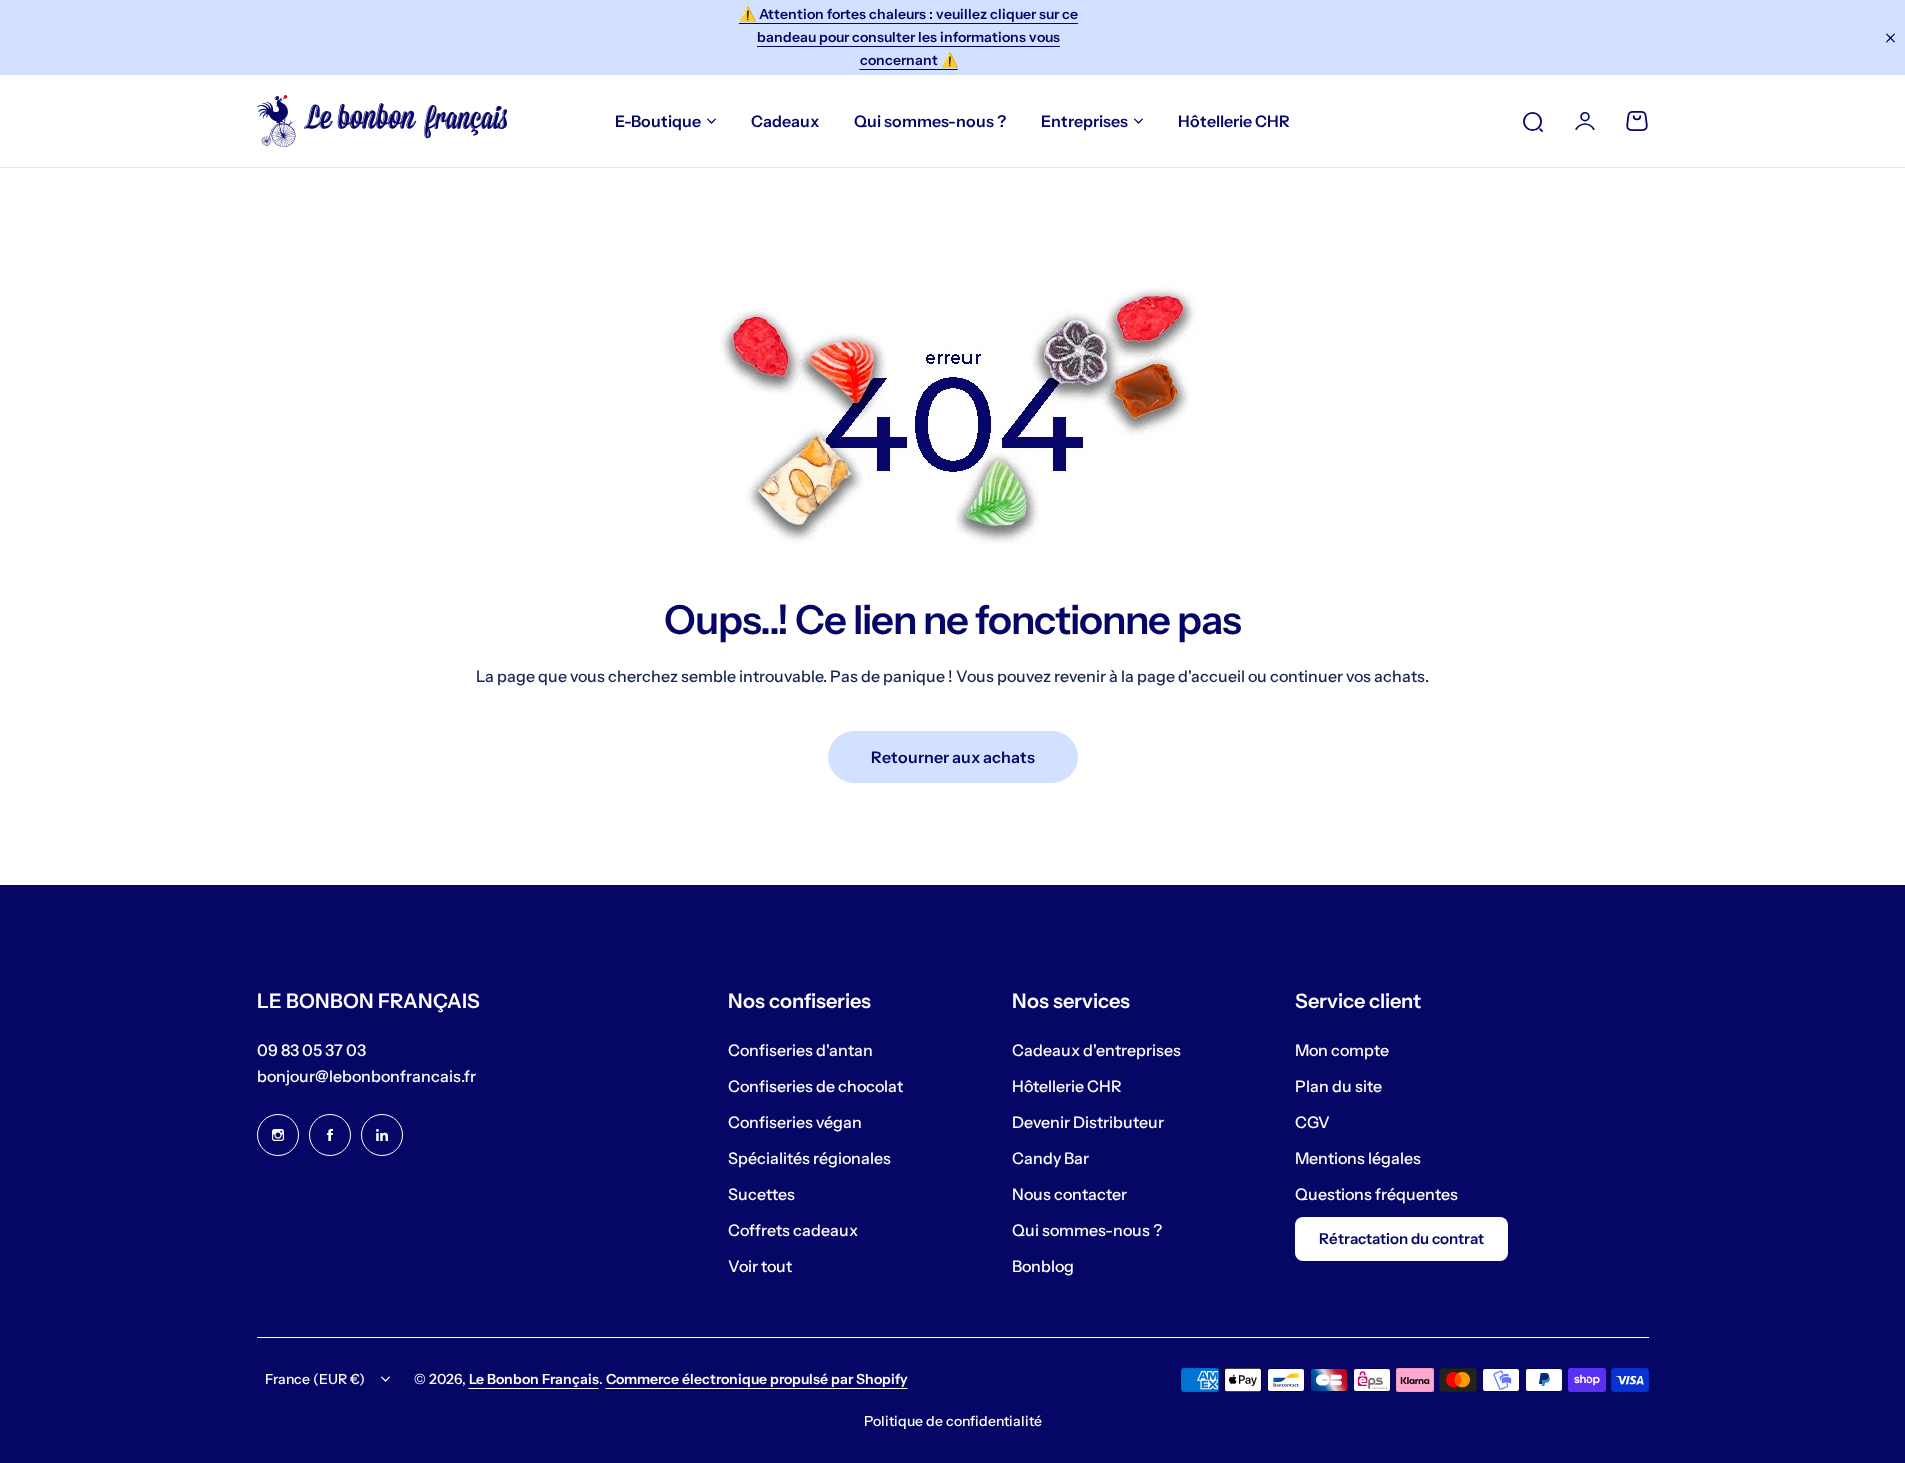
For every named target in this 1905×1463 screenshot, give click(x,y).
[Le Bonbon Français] (382, 121)
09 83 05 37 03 (311, 1050)
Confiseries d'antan (800, 1050)
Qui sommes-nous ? (1087, 1230)
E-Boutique (658, 121)
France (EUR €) (315, 1379)
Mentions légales (1358, 1158)
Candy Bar (1050, 1158)
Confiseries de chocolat (815, 1086)
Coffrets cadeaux (793, 1230)
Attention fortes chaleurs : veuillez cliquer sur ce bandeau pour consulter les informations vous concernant (908, 37)
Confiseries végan (795, 1122)
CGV (1312, 1122)
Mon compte (1342, 1050)
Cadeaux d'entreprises (1096, 1050)
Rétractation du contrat (1401, 1238)
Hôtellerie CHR (1067, 1086)
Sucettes (761, 1194)
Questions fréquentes (1376, 1194)
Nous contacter (1069, 1194)
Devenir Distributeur (1088, 1122)
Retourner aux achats (953, 757)
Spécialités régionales (809, 1158)
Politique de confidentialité (953, 1421)
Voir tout (760, 1266)
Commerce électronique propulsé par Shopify (757, 1379)
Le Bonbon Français (534, 1379)
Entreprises (1084, 121)
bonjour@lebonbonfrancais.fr (366, 1076)
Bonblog (1043, 1266)
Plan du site (1338, 1086)
